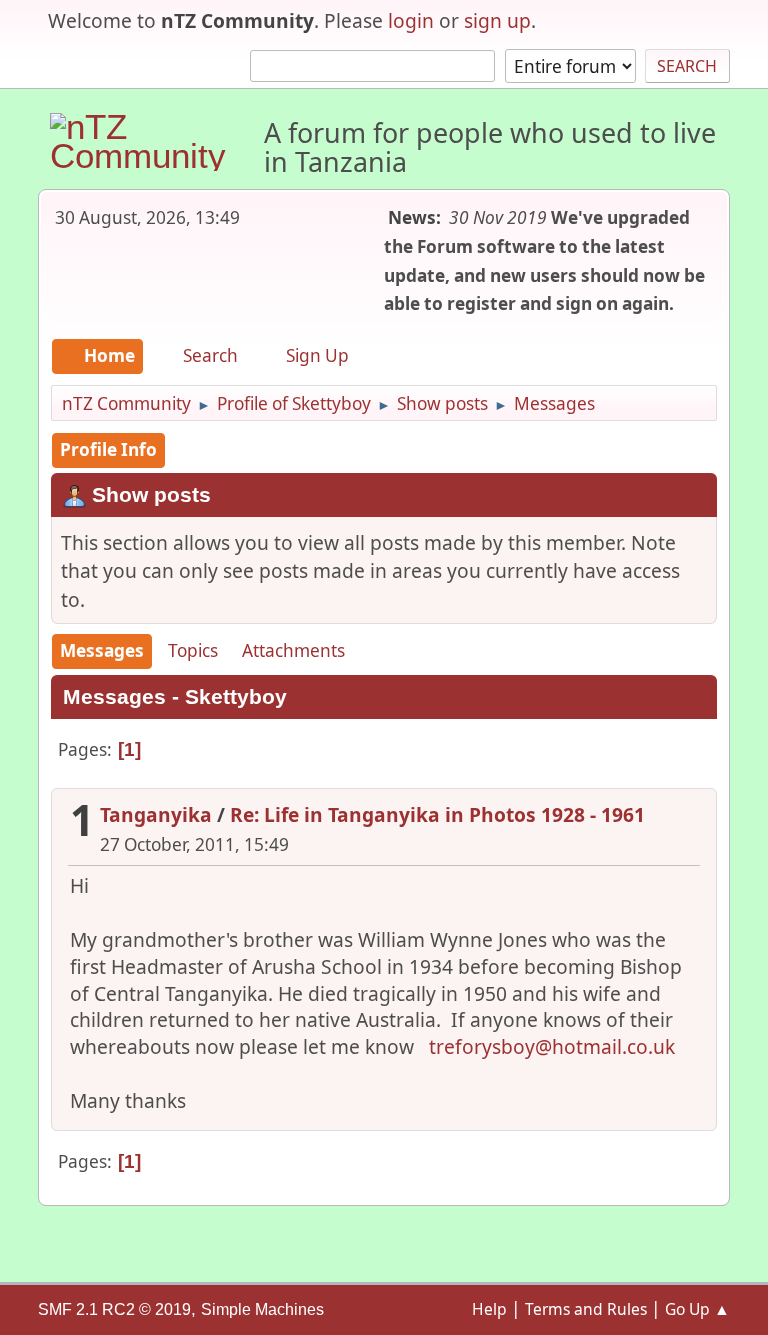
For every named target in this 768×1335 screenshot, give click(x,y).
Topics (193, 650)
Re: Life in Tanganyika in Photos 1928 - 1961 (437, 814)
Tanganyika (156, 814)
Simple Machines (262, 1309)
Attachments (293, 650)
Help (489, 1309)
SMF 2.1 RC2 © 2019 (114, 1309)
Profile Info (108, 449)
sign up (497, 20)
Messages (102, 650)
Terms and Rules (586, 1309)
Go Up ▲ (697, 1309)
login (411, 20)
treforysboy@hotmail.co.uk (552, 1046)
